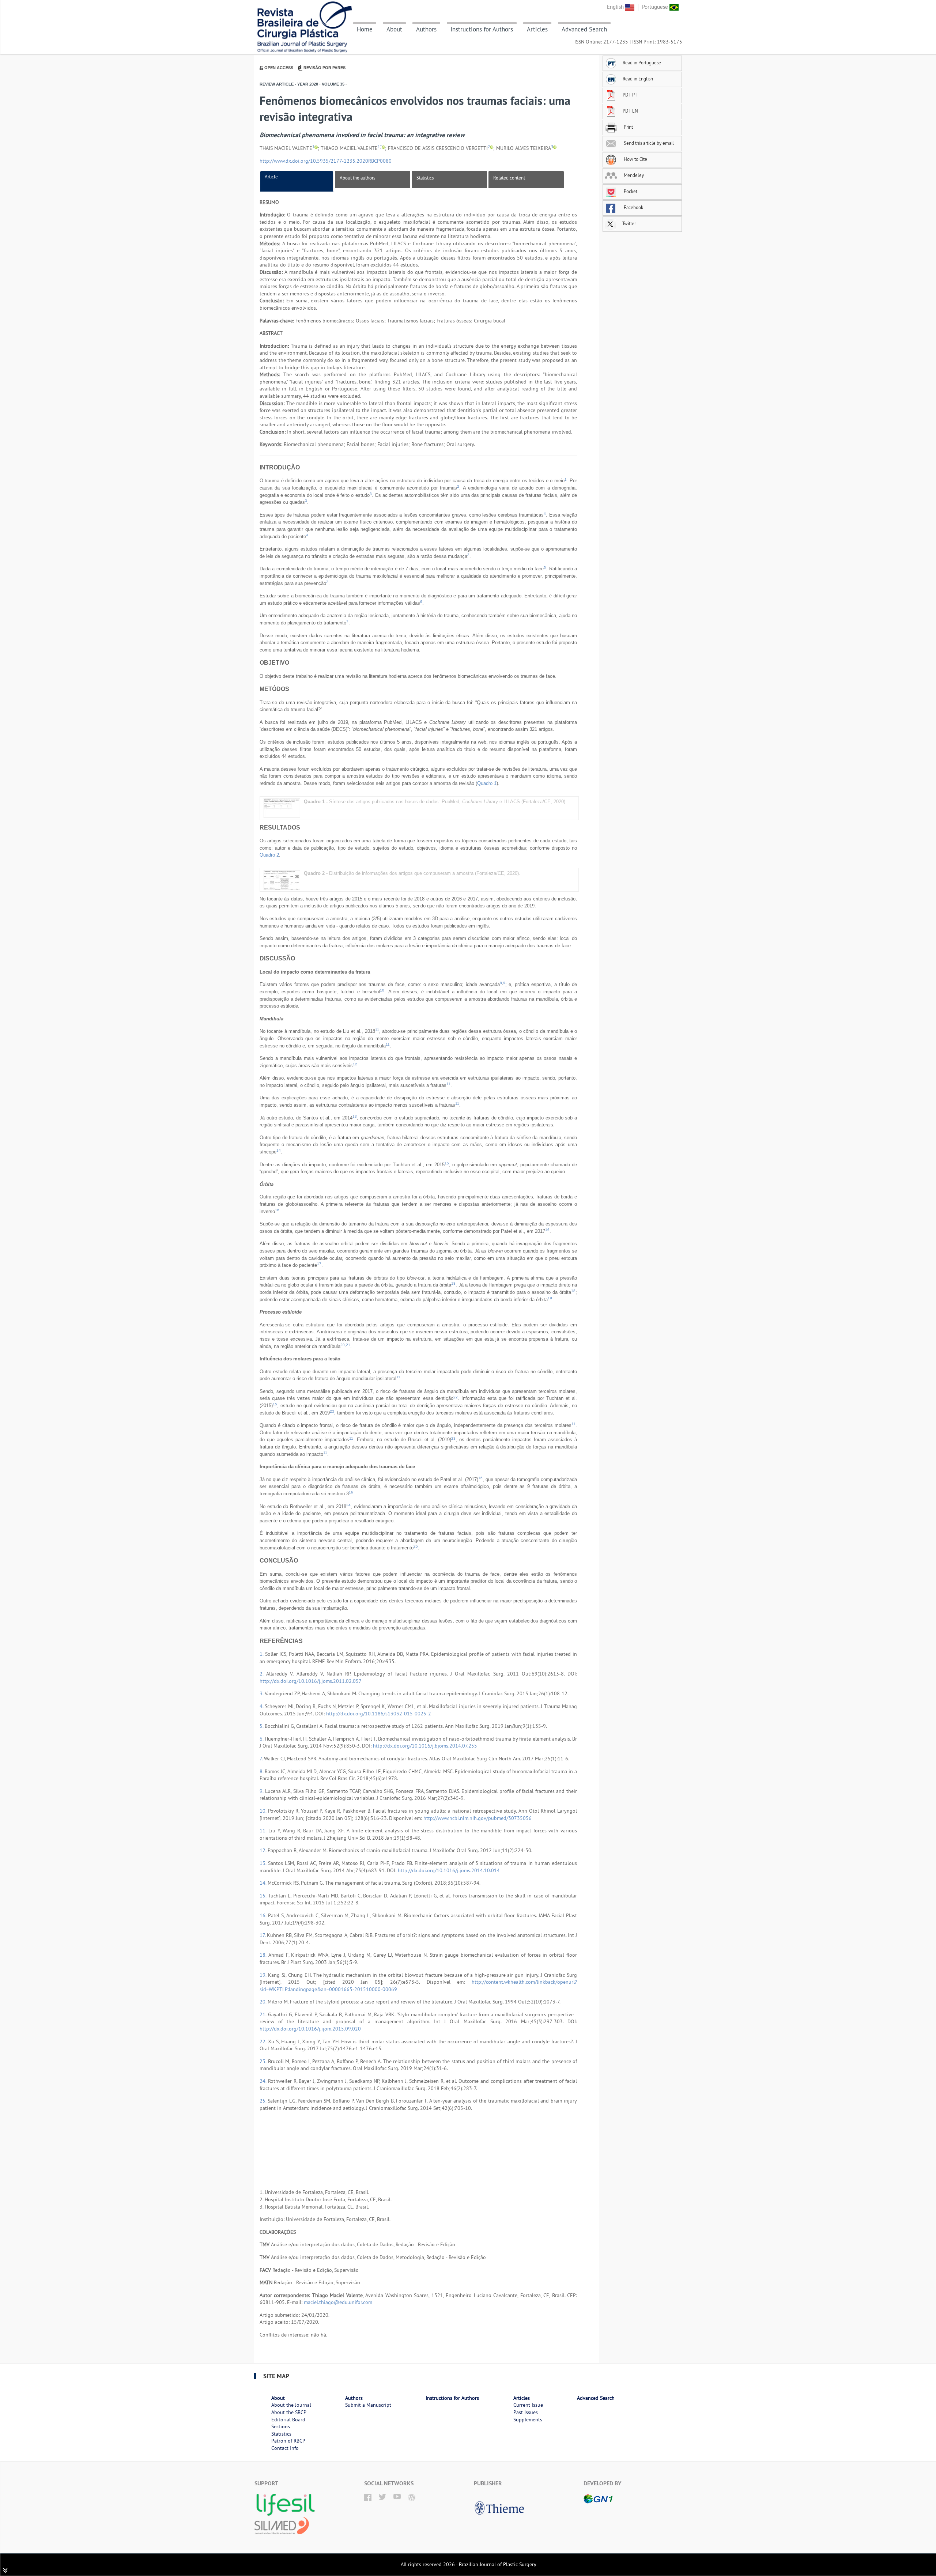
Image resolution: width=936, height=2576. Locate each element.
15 (447, 1163)
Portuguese (656, 7)
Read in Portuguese (642, 63)
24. (264, 2081)
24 (348, 1505)
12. (264, 1850)
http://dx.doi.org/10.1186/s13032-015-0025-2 (379, 1714)
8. (262, 1771)
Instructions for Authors (482, 29)
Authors (426, 29)
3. (262, 1693)
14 (279, 1150)
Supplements (528, 2420)
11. (264, 1831)
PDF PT (630, 95)
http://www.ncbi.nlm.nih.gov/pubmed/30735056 (478, 1818)
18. (264, 1955)
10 (382, 990)
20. (264, 2002)
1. (262, 1654)
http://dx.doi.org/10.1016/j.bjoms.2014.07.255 (425, 1746)
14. (264, 1883)
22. (264, 2041)
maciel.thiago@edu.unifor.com (338, 2302)
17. (263, 1935)
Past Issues (526, 2412)
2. (263, 1674)
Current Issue (528, 2405)
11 (377, 1030)
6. (262, 1739)
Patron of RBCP (288, 2441)
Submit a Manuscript (368, 2405)
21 (348, 1345)
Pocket (630, 191)
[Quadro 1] (282, 808)
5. (262, 1726)
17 (319, 1264)
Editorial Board (288, 2420)
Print (628, 127)
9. (262, 1791)
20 (343, 1345)
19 (550, 1298)
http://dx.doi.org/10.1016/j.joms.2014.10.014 (449, 1870)
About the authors (357, 178)
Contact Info (285, 2448)
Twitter (629, 223)
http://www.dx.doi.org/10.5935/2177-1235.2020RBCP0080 (326, 161)
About (394, 29)
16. (264, 1915)
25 (416, 1546)
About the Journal (291, 2405)
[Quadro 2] (282, 879)
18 (453, 1283)
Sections (281, 2426)
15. (264, 1896)
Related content (509, 178)
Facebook (633, 207)
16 (277, 1210)
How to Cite (635, 159)
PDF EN (630, 111)
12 (355, 1064)
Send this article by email (648, 143)
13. (264, 1863)
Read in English (638, 79)
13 (355, 1116)
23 (332, 1411)
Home (365, 29)
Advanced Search (584, 29)
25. (264, 2101)
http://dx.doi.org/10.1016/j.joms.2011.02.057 (311, 1681)
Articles (537, 29)
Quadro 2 (269, 855)
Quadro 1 (487, 783)
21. (264, 2014)
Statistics (425, 178)
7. (262, 1759)
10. (264, 1811)
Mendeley (633, 175)
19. (264, 1975)
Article (271, 177)
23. (264, 2061)
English (616, 7)
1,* (380, 147)
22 (456, 1397)
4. (262, 1706)
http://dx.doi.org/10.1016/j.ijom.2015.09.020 (310, 2029)
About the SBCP (289, 2412)
